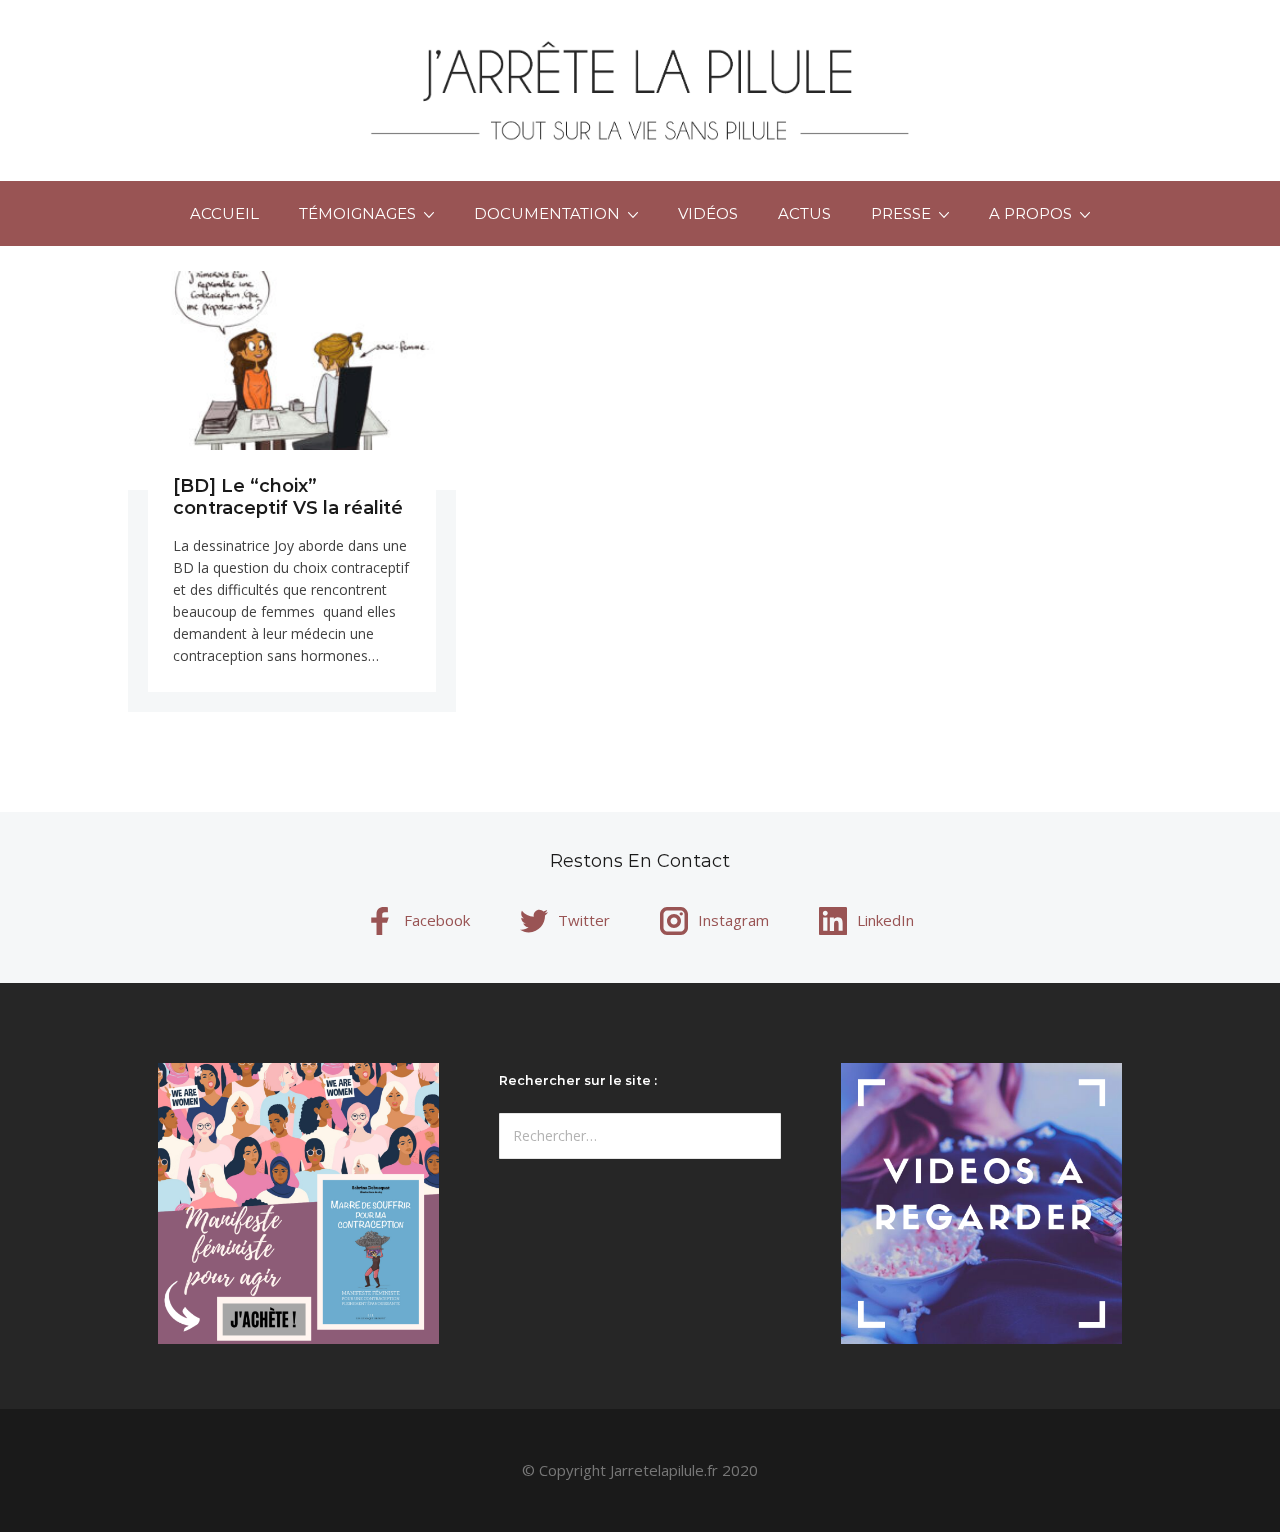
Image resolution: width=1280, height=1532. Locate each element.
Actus (804, 213)
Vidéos (708, 213)
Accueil (224, 213)
